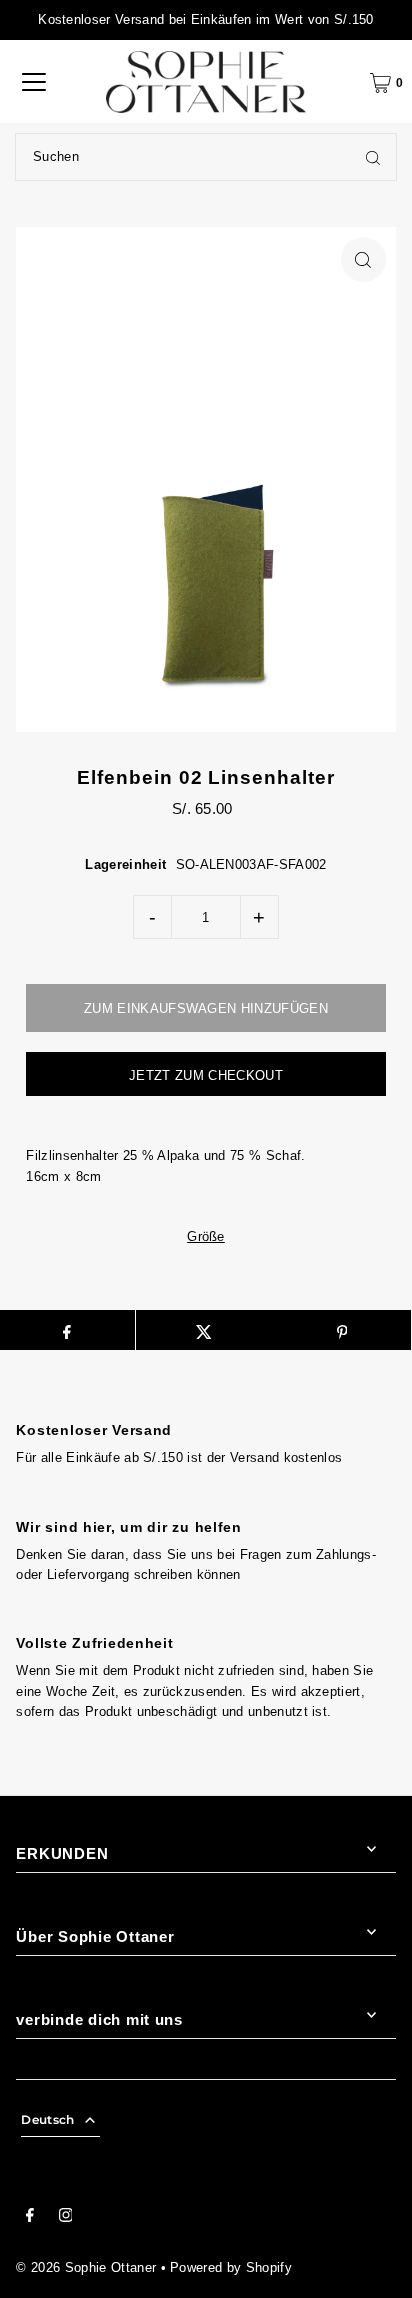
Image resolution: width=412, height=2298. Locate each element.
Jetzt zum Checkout (206, 1075)
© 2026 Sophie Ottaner (86, 2267)
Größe (206, 1237)
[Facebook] (30, 2218)
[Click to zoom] (363, 259)
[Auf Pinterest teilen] (341, 1330)
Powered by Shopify (231, 2267)
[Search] (373, 157)
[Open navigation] (34, 82)
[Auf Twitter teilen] (204, 1330)
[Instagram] (66, 2218)
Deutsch (47, 2119)
